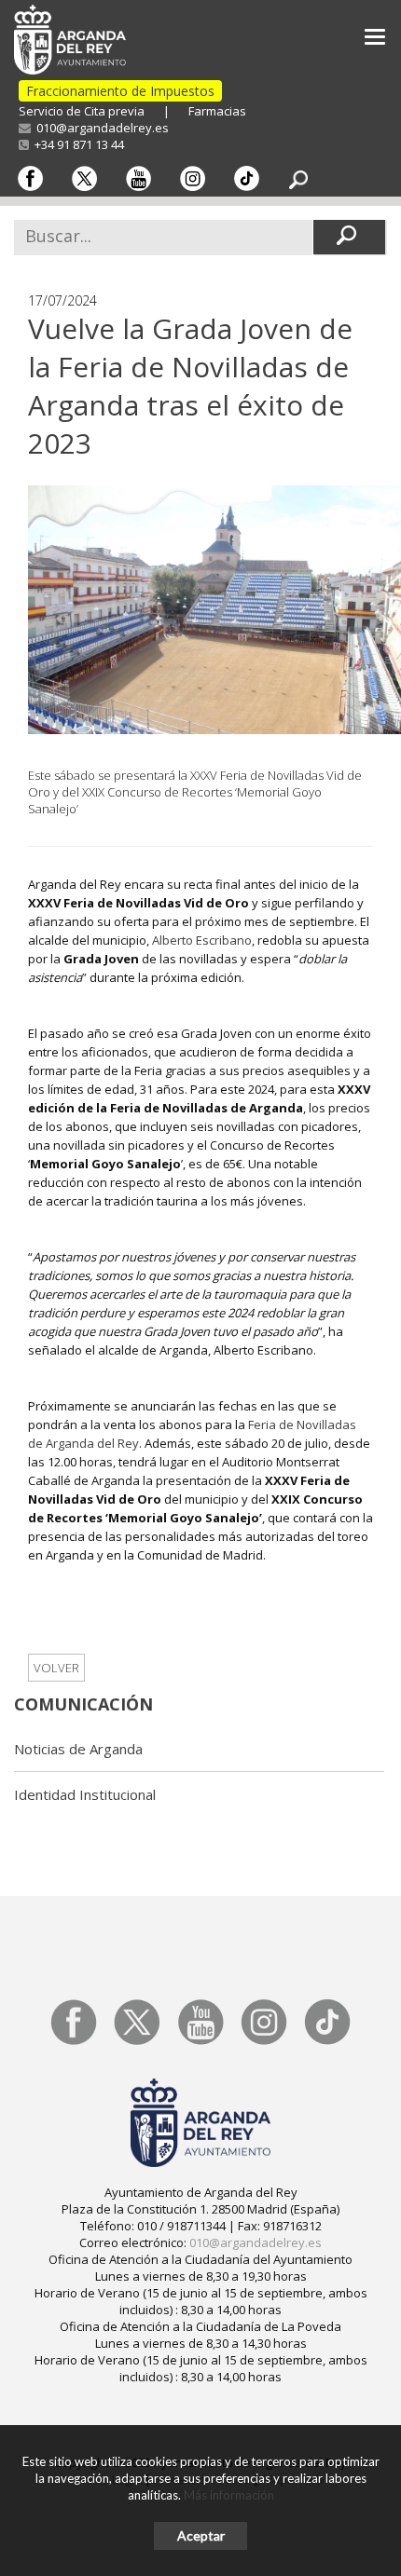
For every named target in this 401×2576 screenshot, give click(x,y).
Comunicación (83, 1704)
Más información (229, 2495)
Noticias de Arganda (78, 1749)
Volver (56, 1668)
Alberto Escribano (202, 940)
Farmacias (217, 111)
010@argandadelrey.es (100, 128)
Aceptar (201, 2535)
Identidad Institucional (85, 1794)
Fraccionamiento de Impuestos (120, 91)
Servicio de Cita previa (82, 111)
